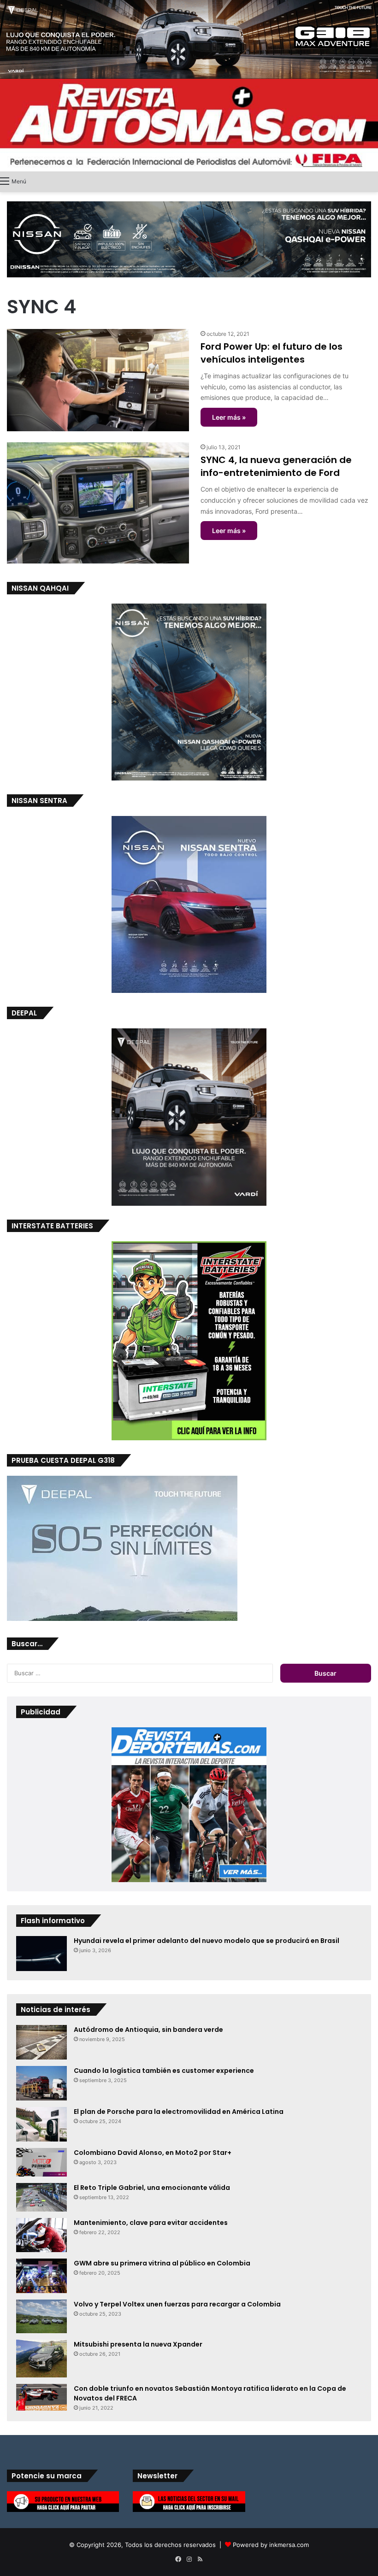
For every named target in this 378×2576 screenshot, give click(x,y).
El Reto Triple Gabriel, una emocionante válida (152, 2188)
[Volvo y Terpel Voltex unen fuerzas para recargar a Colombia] (41, 2316)
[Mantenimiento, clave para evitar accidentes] (41, 2235)
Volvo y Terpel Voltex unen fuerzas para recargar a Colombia (177, 2304)
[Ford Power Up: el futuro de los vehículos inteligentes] (98, 380)
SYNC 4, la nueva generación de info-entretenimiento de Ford (276, 466)
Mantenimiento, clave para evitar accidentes (151, 2223)
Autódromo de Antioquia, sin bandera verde (148, 2030)
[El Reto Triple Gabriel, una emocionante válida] (41, 2198)
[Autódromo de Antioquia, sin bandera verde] (41, 2042)
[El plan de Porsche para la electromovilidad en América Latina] (41, 2124)
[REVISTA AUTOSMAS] (189, 125)
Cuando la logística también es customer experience (164, 2071)
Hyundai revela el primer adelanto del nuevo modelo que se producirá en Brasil (207, 1941)
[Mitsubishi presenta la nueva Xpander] (41, 2359)
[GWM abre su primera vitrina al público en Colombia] (41, 2276)
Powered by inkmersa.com (271, 2545)
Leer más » (229, 417)
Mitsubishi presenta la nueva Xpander (138, 2344)
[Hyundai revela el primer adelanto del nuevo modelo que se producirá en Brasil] (41, 1954)
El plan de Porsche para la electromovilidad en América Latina (179, 2112)
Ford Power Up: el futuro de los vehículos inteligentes (272, 353)
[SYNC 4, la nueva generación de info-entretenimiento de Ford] (98, 503)
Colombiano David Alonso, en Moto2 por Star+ (153, 2153)
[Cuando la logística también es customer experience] (41, 2083)
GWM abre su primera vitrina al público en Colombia (162, 2263)
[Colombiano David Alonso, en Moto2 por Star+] (41, 2162)
